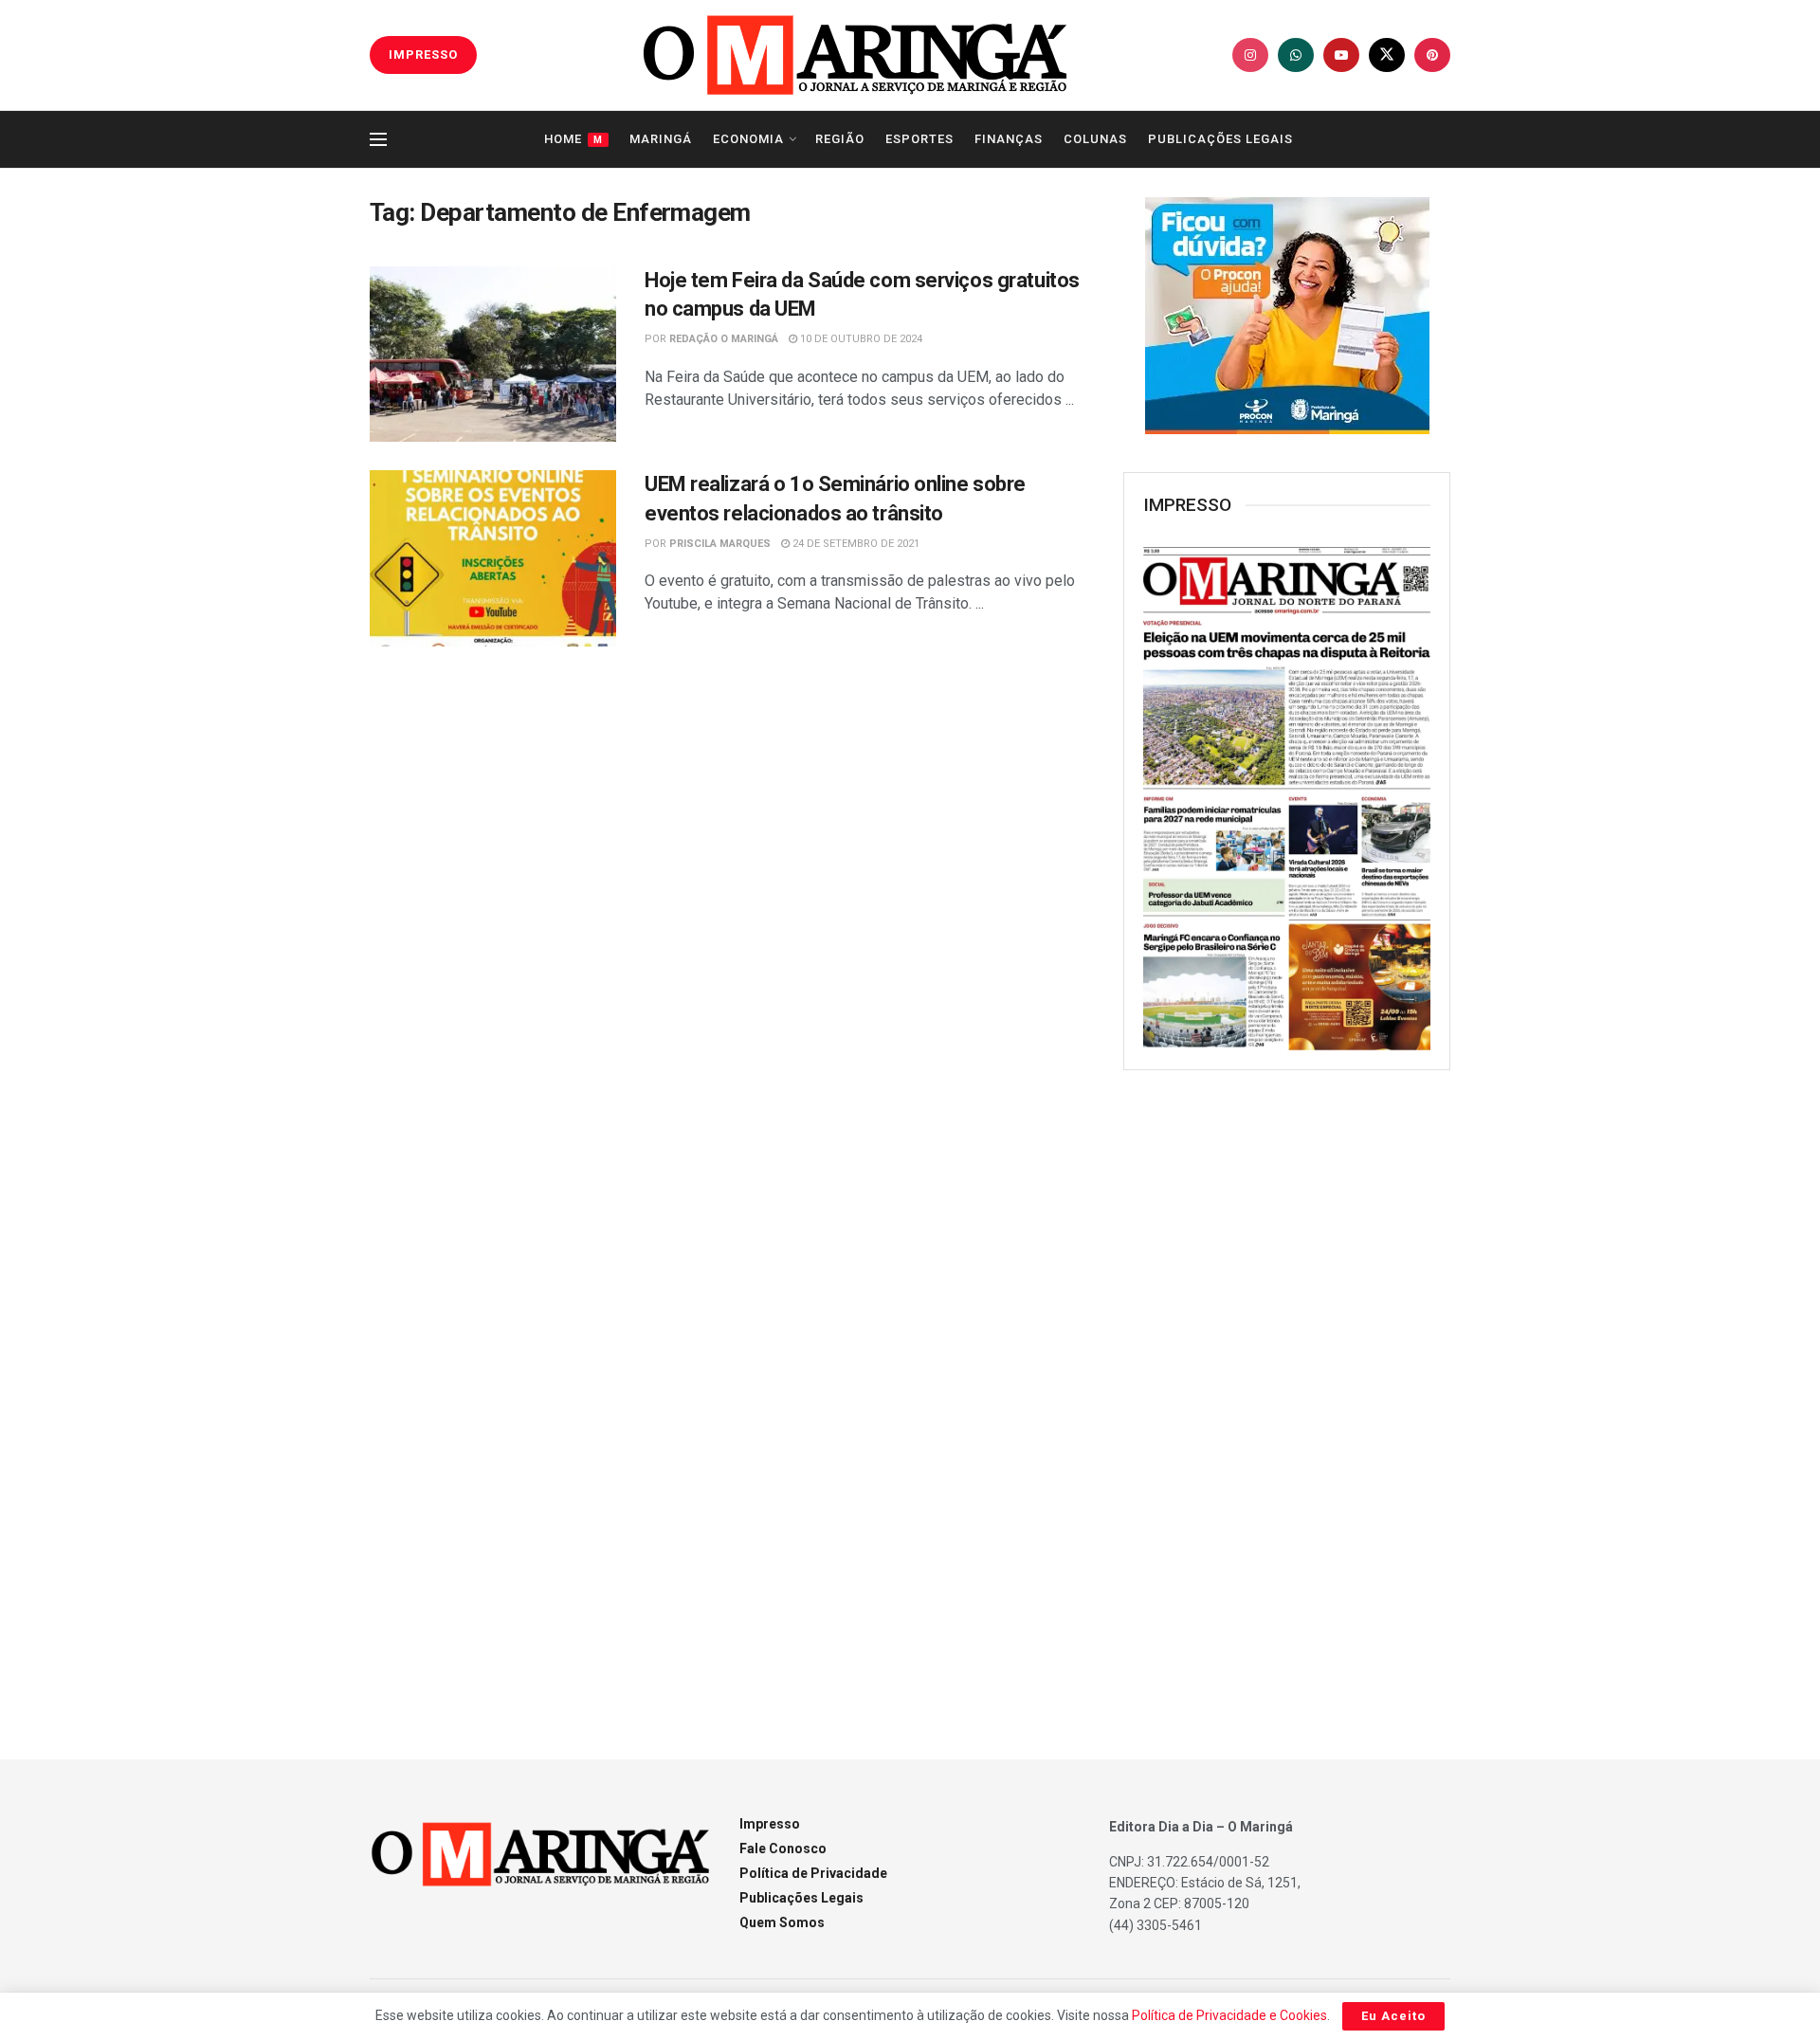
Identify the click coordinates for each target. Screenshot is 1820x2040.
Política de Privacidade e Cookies (1229, 2015)
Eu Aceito (1393, 2016)
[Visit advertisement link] (1287, 316)
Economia (748, 139)
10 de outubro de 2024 (860, 339)
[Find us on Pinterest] (1432, 55)
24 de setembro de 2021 (855, 544)
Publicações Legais (1220, 139)
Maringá (661, 139)
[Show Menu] (378, 139)
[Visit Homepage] (855, 55)
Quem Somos (782, 1922)
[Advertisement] (1287, 1393)
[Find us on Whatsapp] (1296, 55)
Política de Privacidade (813, 1873)
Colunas (1095, 139)
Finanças (1009, 139)
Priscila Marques (720, 544)
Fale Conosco (783, 1849)
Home (573, 139)
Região (840, 139)
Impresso (770, 1824)
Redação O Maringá (724, 339)
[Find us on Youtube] (1341, 55)
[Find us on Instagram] (1250, 55)
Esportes (919, 139)
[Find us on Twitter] (1387, 55)
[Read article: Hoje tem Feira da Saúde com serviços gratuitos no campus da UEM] (493, 355)
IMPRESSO (423, 55)
